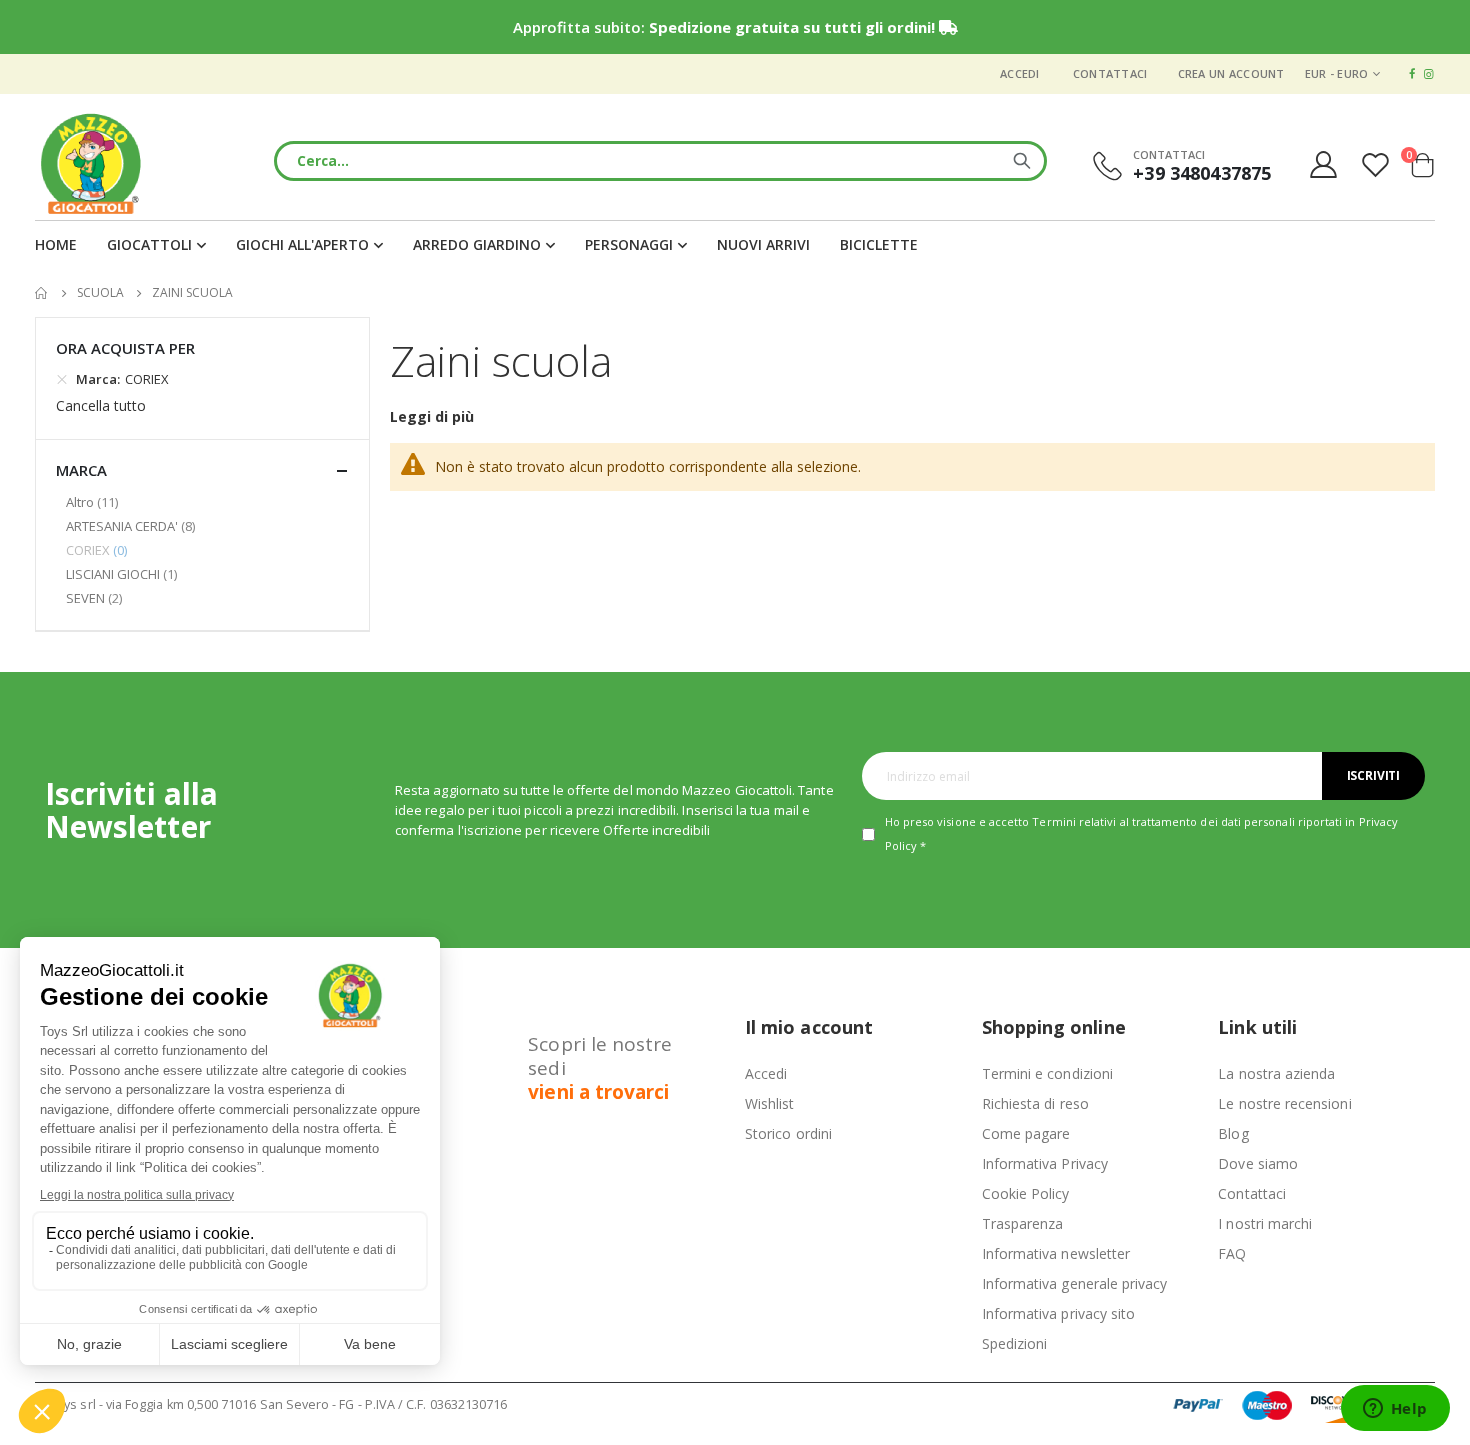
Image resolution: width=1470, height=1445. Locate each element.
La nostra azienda (1276, 1073)
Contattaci (1110, 73)
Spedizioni (1015, 1343)
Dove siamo (1258, 1163)
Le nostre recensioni (1284, 1103)
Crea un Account (1231, 73)
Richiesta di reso (1035, 1103)
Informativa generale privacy (1075, 1283)
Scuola (100, 293)
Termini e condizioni (1047, 1073)
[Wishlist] (1378, 164)
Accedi (1020, 73)
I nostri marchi (1265, 1223)
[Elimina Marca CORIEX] (62, 379)
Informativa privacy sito (1059, 1313)
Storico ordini (788, 1133)
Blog (1233, 1133)
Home (42, 293)
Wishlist (770, 1103)
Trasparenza (1023, 1223)
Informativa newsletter (1056, 1253)
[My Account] (1323, 164)
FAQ (1232, 1253)
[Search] (1022, 161)
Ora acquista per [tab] (125, 348)
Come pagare (1026, 1133)
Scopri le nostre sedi (600, 1068)
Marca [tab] (81, 470)
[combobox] (660, 161)
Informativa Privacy (1045, 1163)
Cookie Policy (1026, 1193)
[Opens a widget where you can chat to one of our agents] (1395, 1410)
